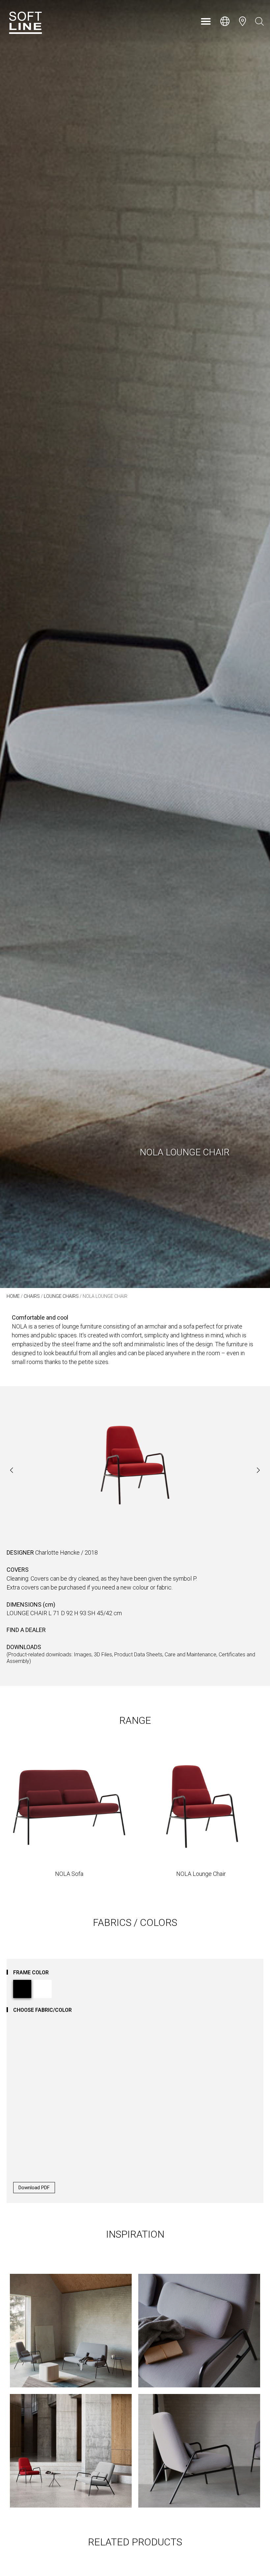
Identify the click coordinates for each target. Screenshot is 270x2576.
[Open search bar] (259, 21)
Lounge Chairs (61, 1296)
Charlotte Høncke (57, 1552)
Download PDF (34, 2188)
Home (13, 1296)
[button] (206, 21)
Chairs (32, 1296)
